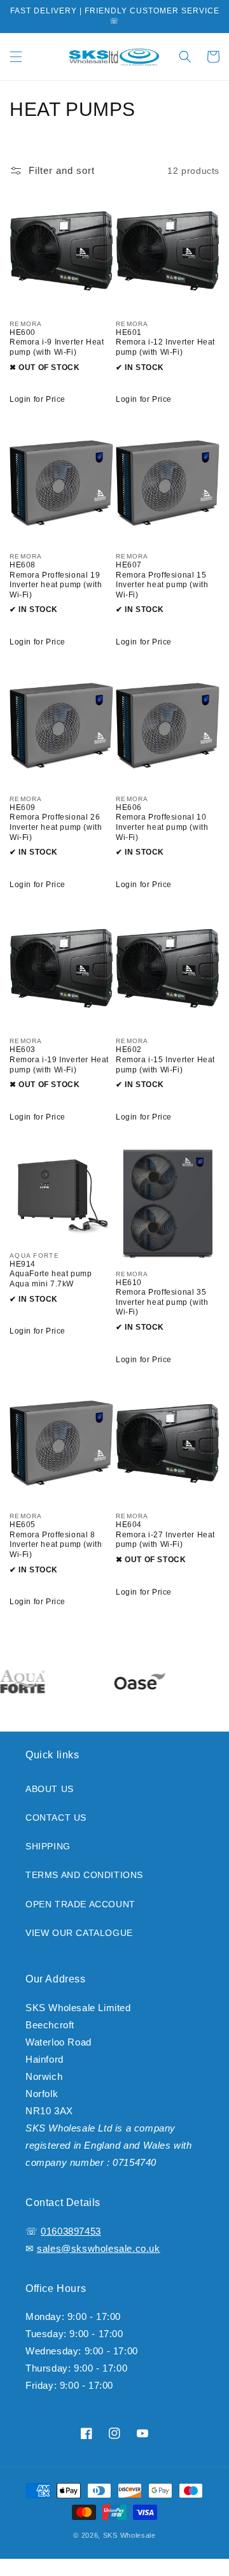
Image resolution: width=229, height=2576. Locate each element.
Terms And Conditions (84, 1875)
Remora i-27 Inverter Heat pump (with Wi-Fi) (165, 1540)
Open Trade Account (80, 1904)
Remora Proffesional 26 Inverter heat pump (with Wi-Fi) (56, 827)
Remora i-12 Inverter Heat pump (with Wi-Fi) (165, 347)
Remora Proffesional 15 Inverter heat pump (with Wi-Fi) (162, 585)
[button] (16, 57)
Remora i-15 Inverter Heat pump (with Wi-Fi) (165, 1065)
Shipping (48, 1846)
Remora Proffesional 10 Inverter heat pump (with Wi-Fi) (162, 827)
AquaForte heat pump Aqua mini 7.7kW (51, 1279)
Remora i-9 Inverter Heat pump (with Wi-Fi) (57, 347)
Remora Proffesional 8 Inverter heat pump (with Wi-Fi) (56, 1545)
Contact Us (56, 1818)
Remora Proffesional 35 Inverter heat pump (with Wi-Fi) (162, 1302)
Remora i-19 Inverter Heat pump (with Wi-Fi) (59, 1065)
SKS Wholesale (129, 2535)
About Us (50, 1789)
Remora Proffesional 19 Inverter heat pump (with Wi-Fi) (56, 585)
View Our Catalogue (79, 1933)
